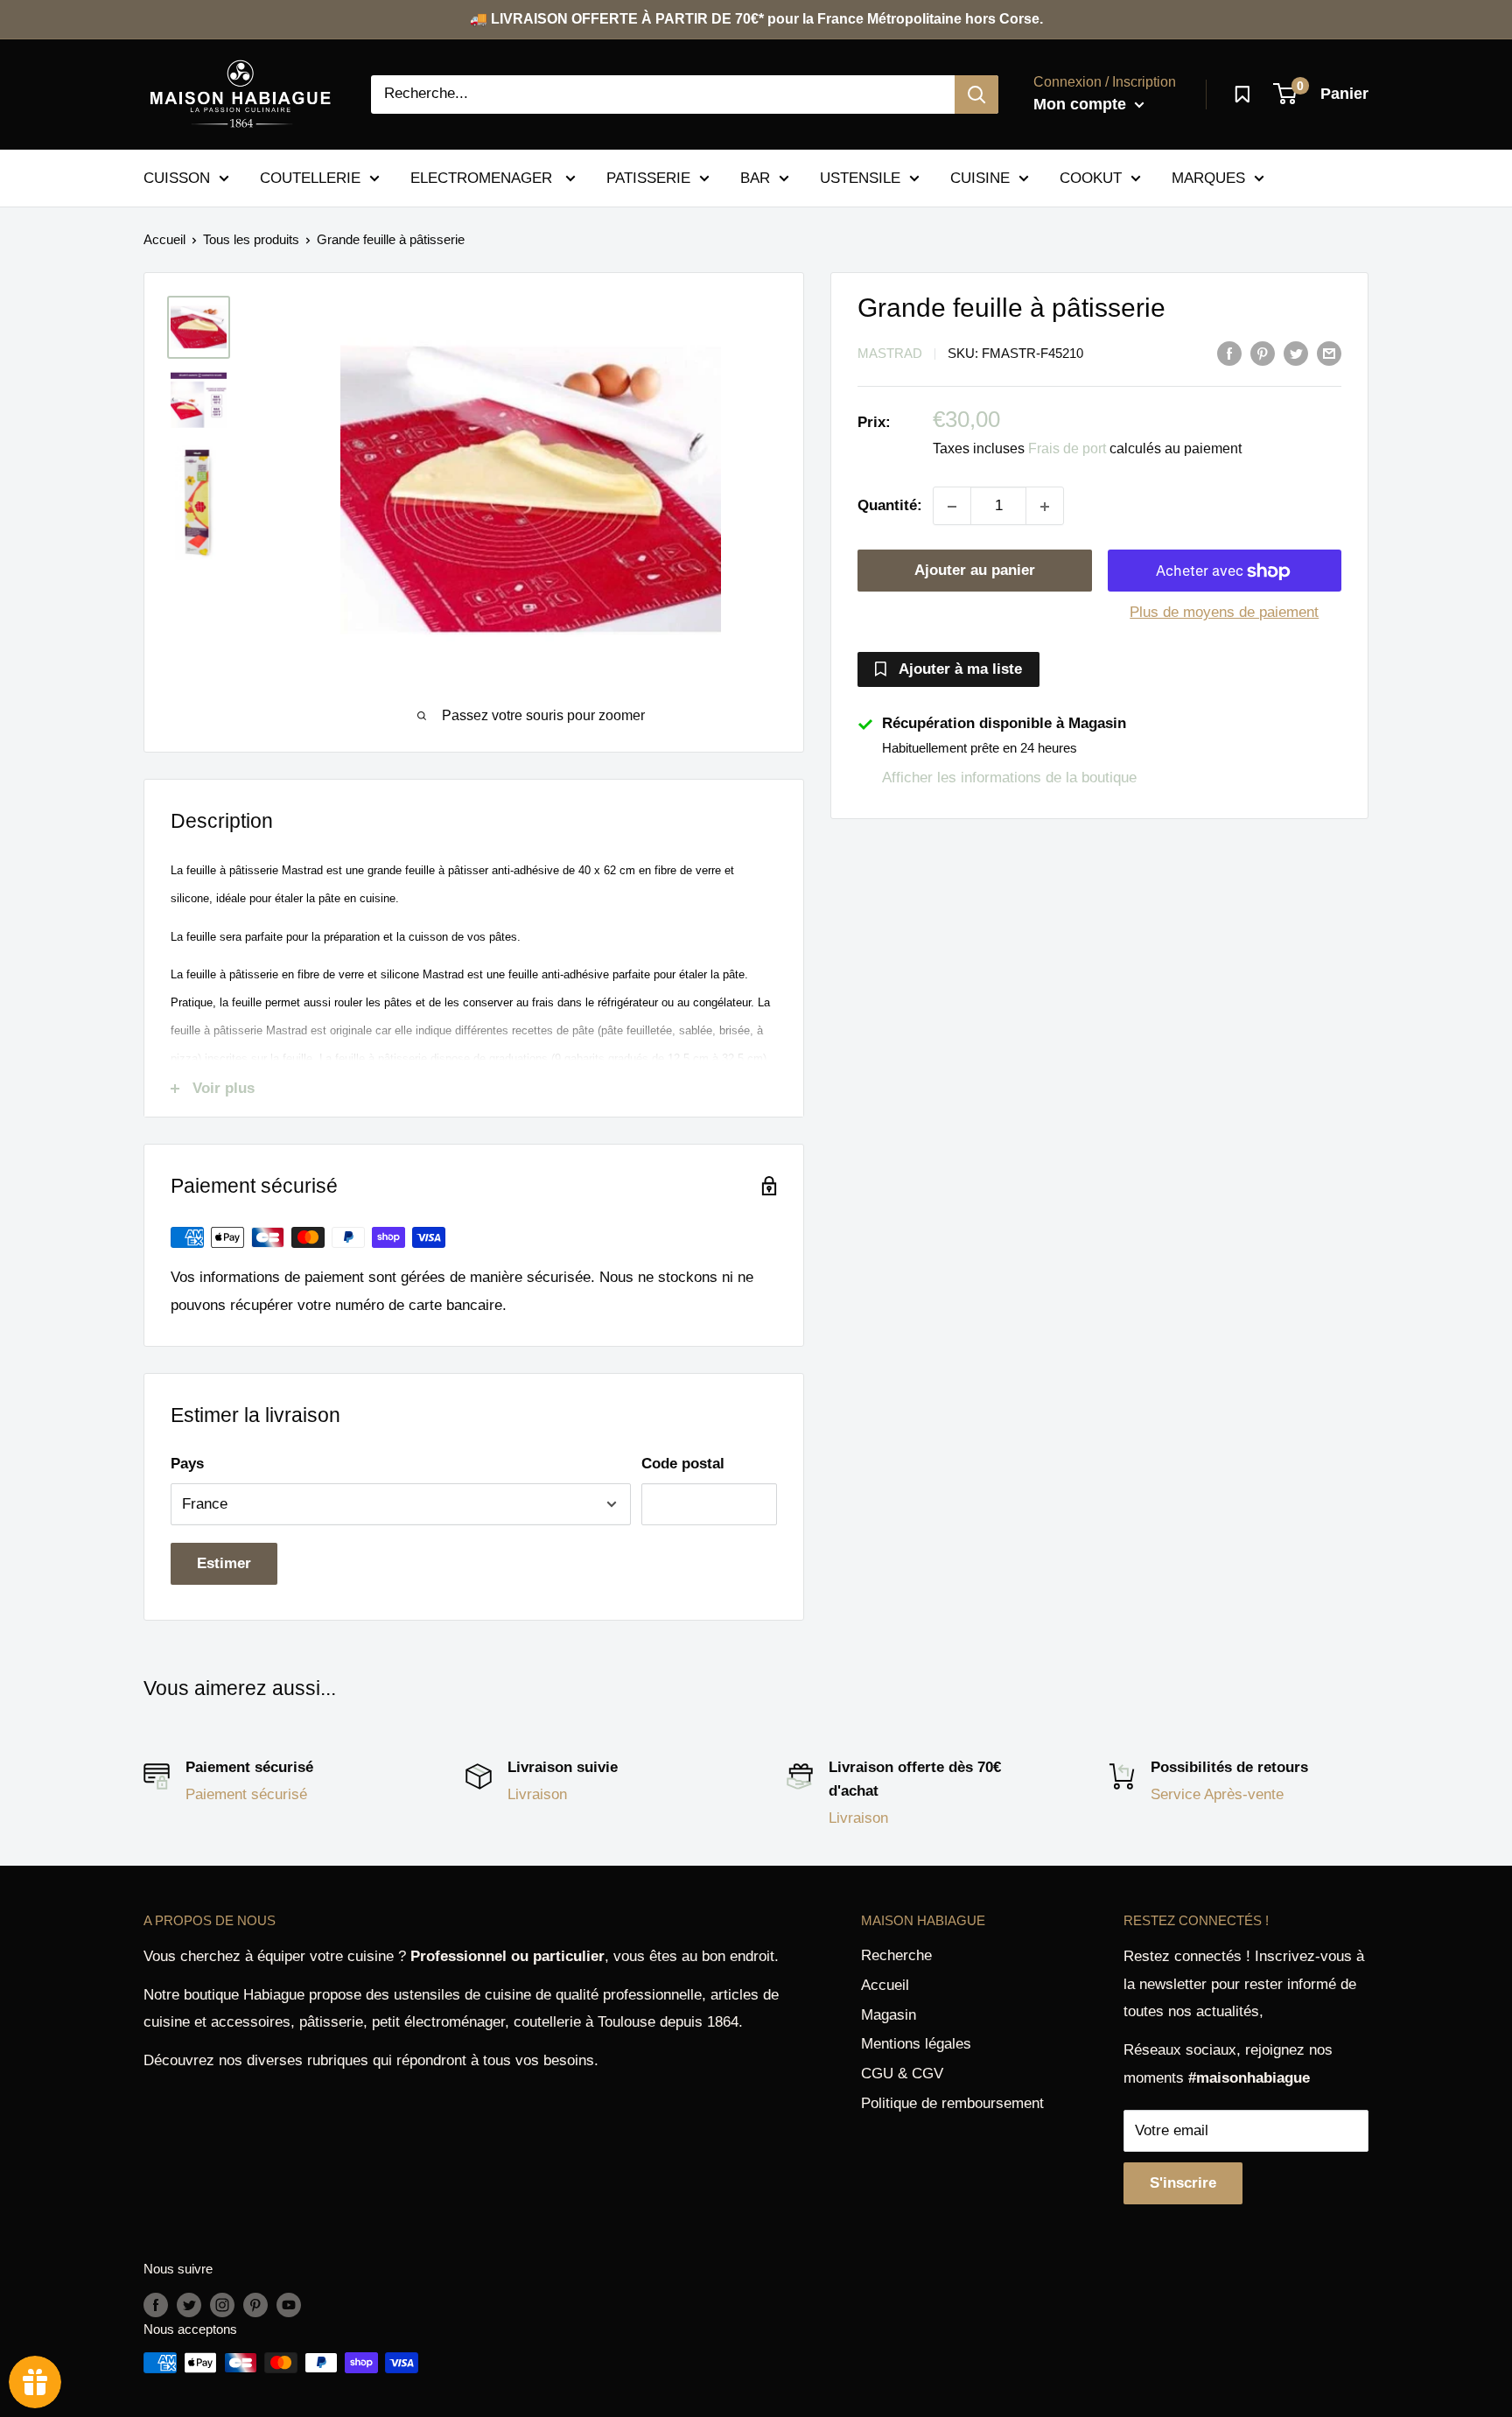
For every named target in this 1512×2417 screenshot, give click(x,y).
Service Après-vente (1217, 1794)
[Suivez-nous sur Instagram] (222, 2305)
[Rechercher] (976, 95)
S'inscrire (1183, 2183)
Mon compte (1082, 104)
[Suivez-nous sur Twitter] (189, 2305)
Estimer (224, 1563)
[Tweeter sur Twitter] (1296, 353)
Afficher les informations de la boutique (1009, 778)
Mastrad (890, 354)
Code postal (683, 1464)
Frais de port (1067, 449)
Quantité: (890, 506)
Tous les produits (251, 239)
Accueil (164, 239)
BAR (755, 177)
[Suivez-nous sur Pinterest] (255, 2305)
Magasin (889, 2015)
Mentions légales (916, 2044)
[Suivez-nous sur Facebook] (156, 2305)
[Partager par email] (1329, 353)
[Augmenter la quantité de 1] (1045, 507)
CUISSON (177, 177)
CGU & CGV (902, 2074)
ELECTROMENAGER (483, 177)
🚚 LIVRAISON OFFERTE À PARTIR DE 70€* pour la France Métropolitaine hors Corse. (756, 19)
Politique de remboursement (952, 2103)
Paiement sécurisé (246, 1794)
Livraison (537, 1794)
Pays (187, 1464)
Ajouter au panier (975, 571)
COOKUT (1091, 177)
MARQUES (1208, 177)
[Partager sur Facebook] (1229, 353)
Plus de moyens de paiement (1224, 613)
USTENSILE (860, 177)
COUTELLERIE (310, 177)
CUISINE (980, 177)
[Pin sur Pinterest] (1263, 353)
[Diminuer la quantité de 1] (952, 507)
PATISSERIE (648, 177)
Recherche (896, 1955)
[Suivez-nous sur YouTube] (289, 2305)
